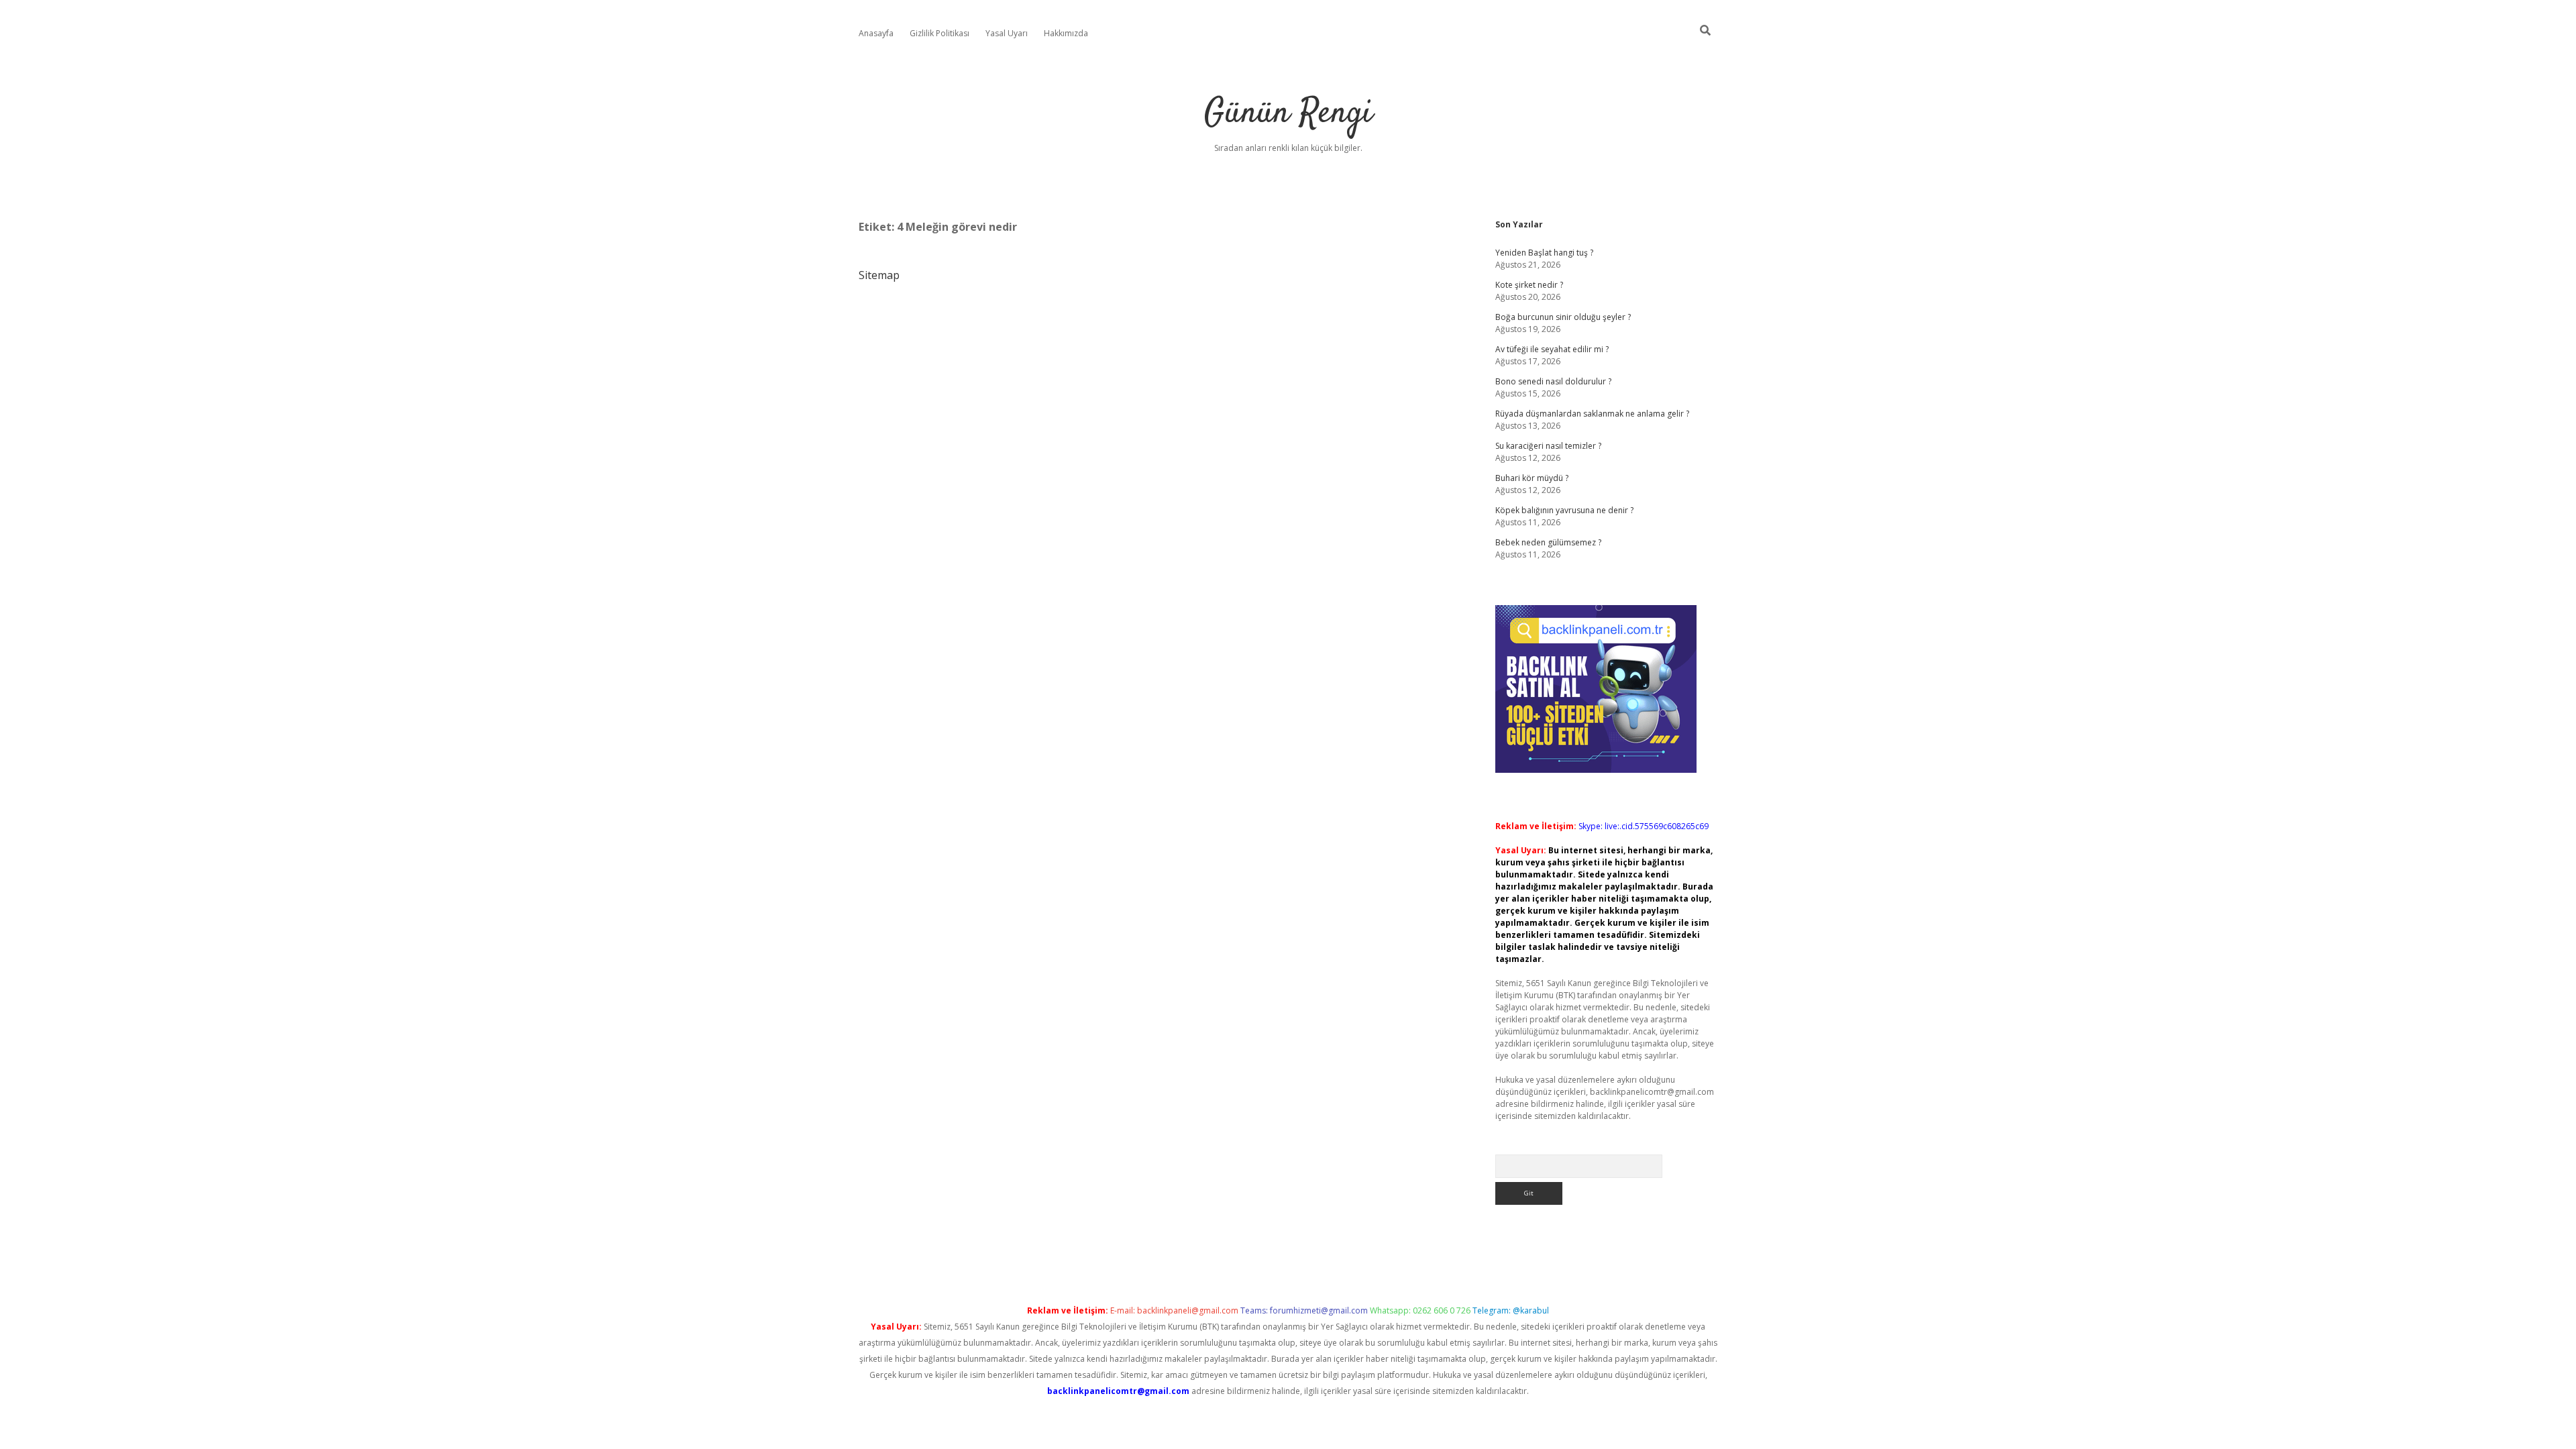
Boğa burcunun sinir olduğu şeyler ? (1563, 317)
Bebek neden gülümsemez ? (1548, 542)
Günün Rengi (1288, 114)
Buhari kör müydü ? (1532, 478)
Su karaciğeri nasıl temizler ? (1548, 446)
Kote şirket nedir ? (1529, 285)
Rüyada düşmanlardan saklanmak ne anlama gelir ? (1592, 414)
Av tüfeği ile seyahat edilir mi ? (1552, 349)
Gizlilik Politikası (940, 33)
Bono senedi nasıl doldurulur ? (1553, 381)
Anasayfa (876, 33)
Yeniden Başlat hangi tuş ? (1544, 253)
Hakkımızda (1066, 33)
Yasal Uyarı (1007, 33)
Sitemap (879, 275)
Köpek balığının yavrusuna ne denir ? (1564, 510)
